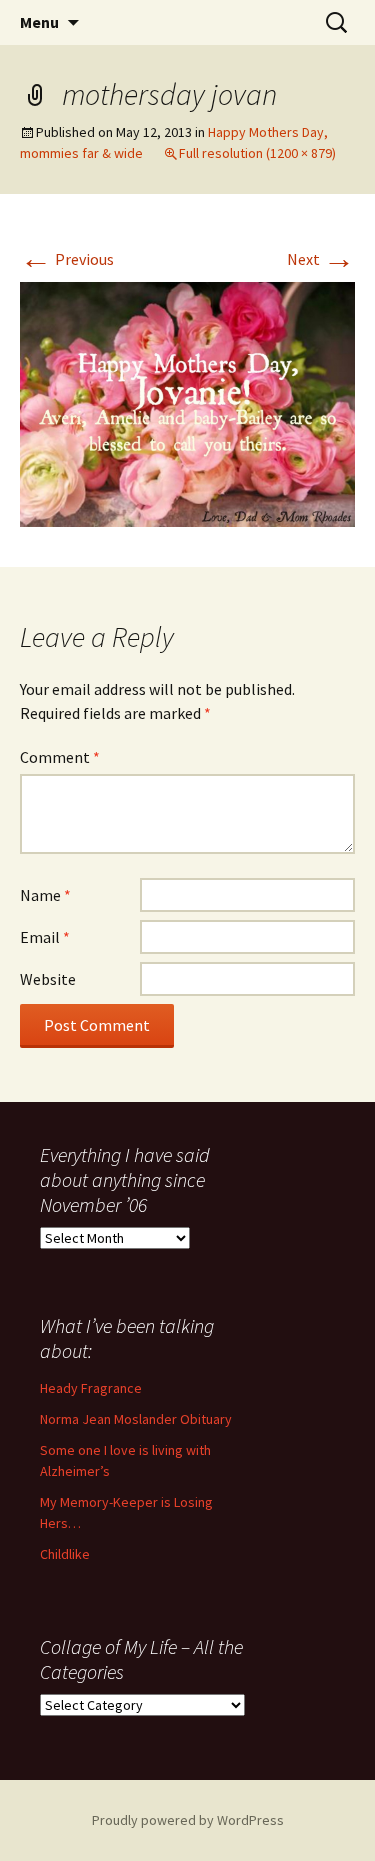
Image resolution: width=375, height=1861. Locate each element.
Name (45, 895)
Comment (60, 757)
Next (321, 259)
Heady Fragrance (91, 1388)
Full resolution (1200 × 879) (257, 153)
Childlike (65, 1554)
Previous (67, 259)
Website (48, 979)
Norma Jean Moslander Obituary (136, 1419)
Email (45, 937)
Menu (39, 22)
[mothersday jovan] (187, 403)
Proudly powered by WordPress (188, 1820)
